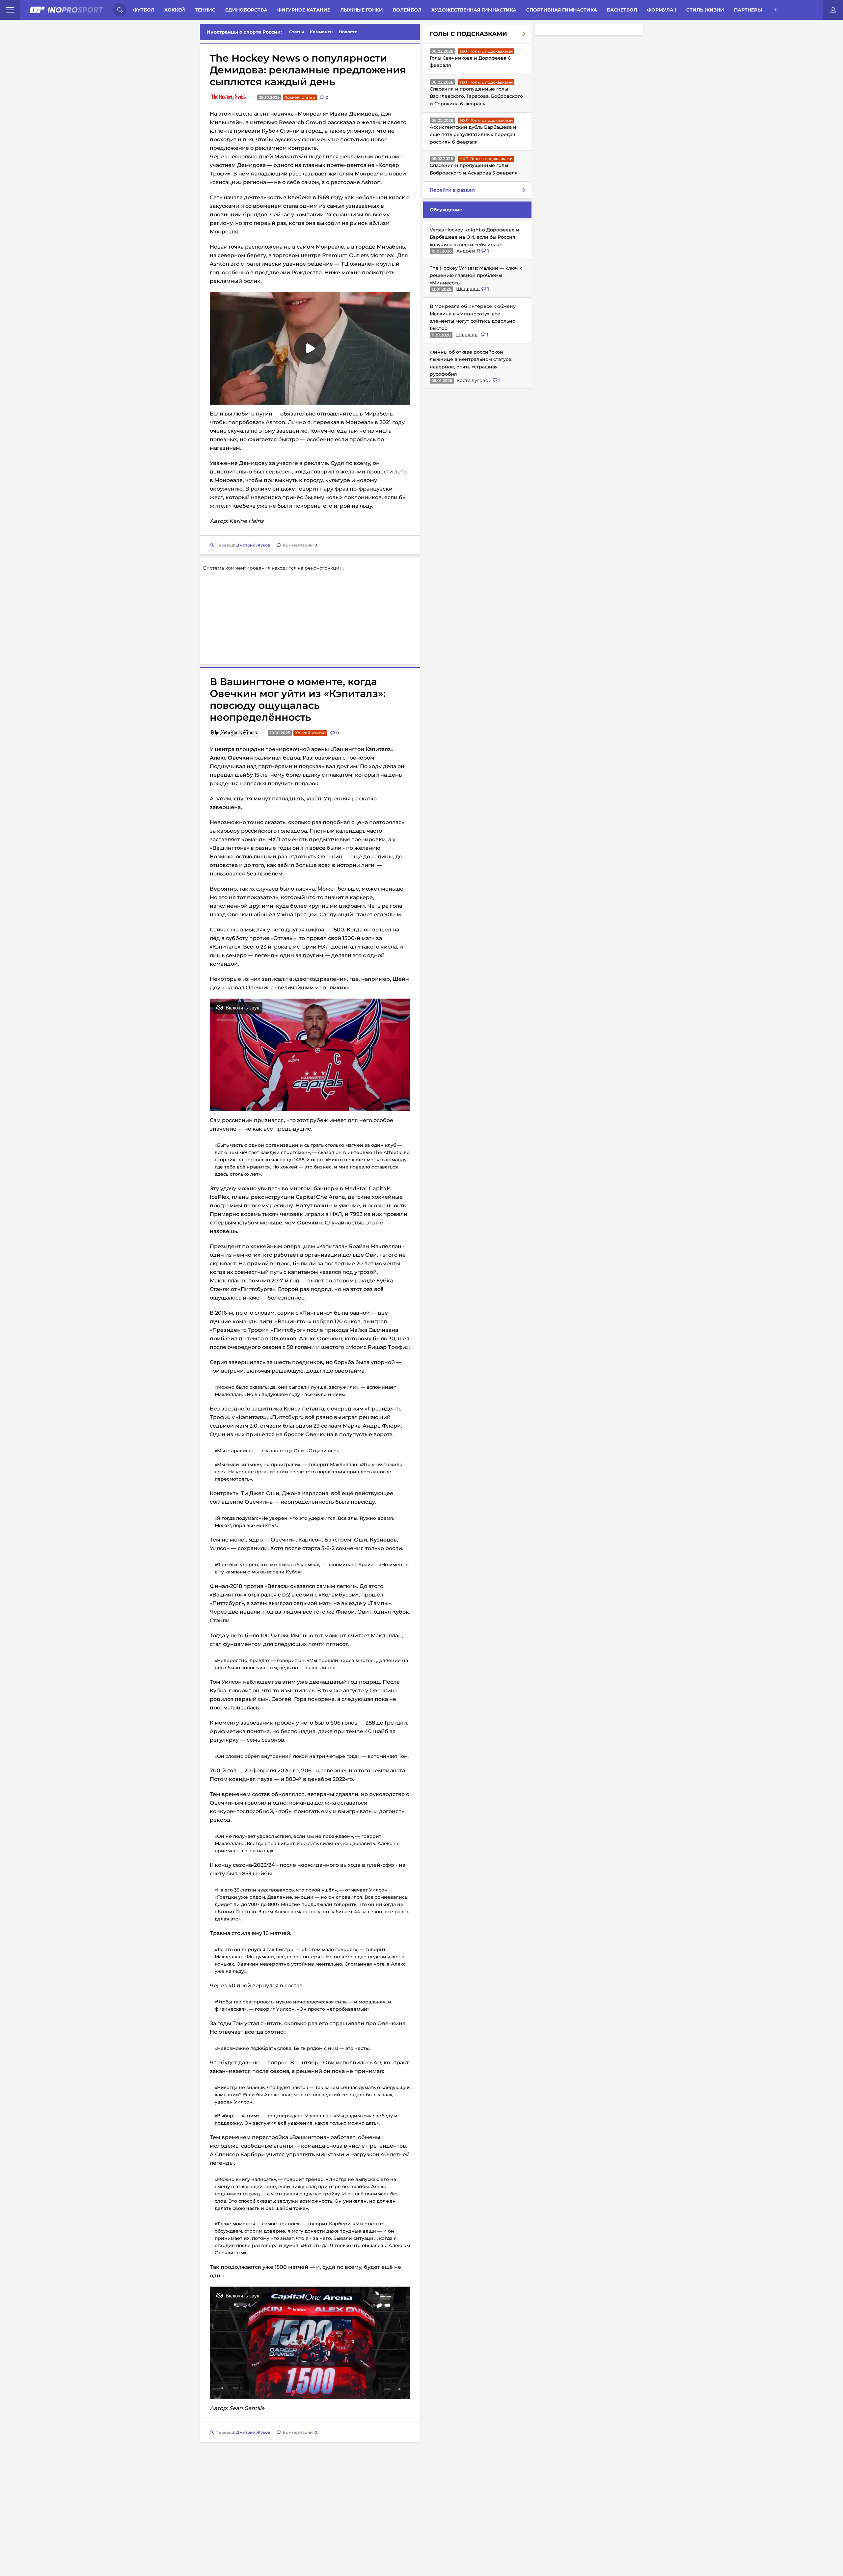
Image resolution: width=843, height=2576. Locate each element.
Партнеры (748, 10)
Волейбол (407, 10)
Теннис (205, 10)
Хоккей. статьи (300, 97)
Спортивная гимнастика (562, 10)
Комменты (322, 32)
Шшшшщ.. (469, 289)
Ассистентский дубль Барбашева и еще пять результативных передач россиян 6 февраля (473, 134)
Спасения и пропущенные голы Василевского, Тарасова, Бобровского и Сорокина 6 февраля (476, 96)
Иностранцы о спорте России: (244, 32)
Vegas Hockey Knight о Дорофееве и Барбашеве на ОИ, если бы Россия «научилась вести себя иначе (475, 237)
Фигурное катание (304, 10)
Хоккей (175, 10)
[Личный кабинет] (833, 10)
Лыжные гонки (362, 10)
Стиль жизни (705, 10)
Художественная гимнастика (474, 10)
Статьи (297, 32)
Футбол (144, 10)
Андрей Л (469, 251)
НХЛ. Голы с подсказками (486, 51)
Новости (348, 32)
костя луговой (475, 380)
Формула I (662, 10)
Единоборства (246, 10)
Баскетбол (622, 10)
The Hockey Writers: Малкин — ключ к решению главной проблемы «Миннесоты (476, 275)
